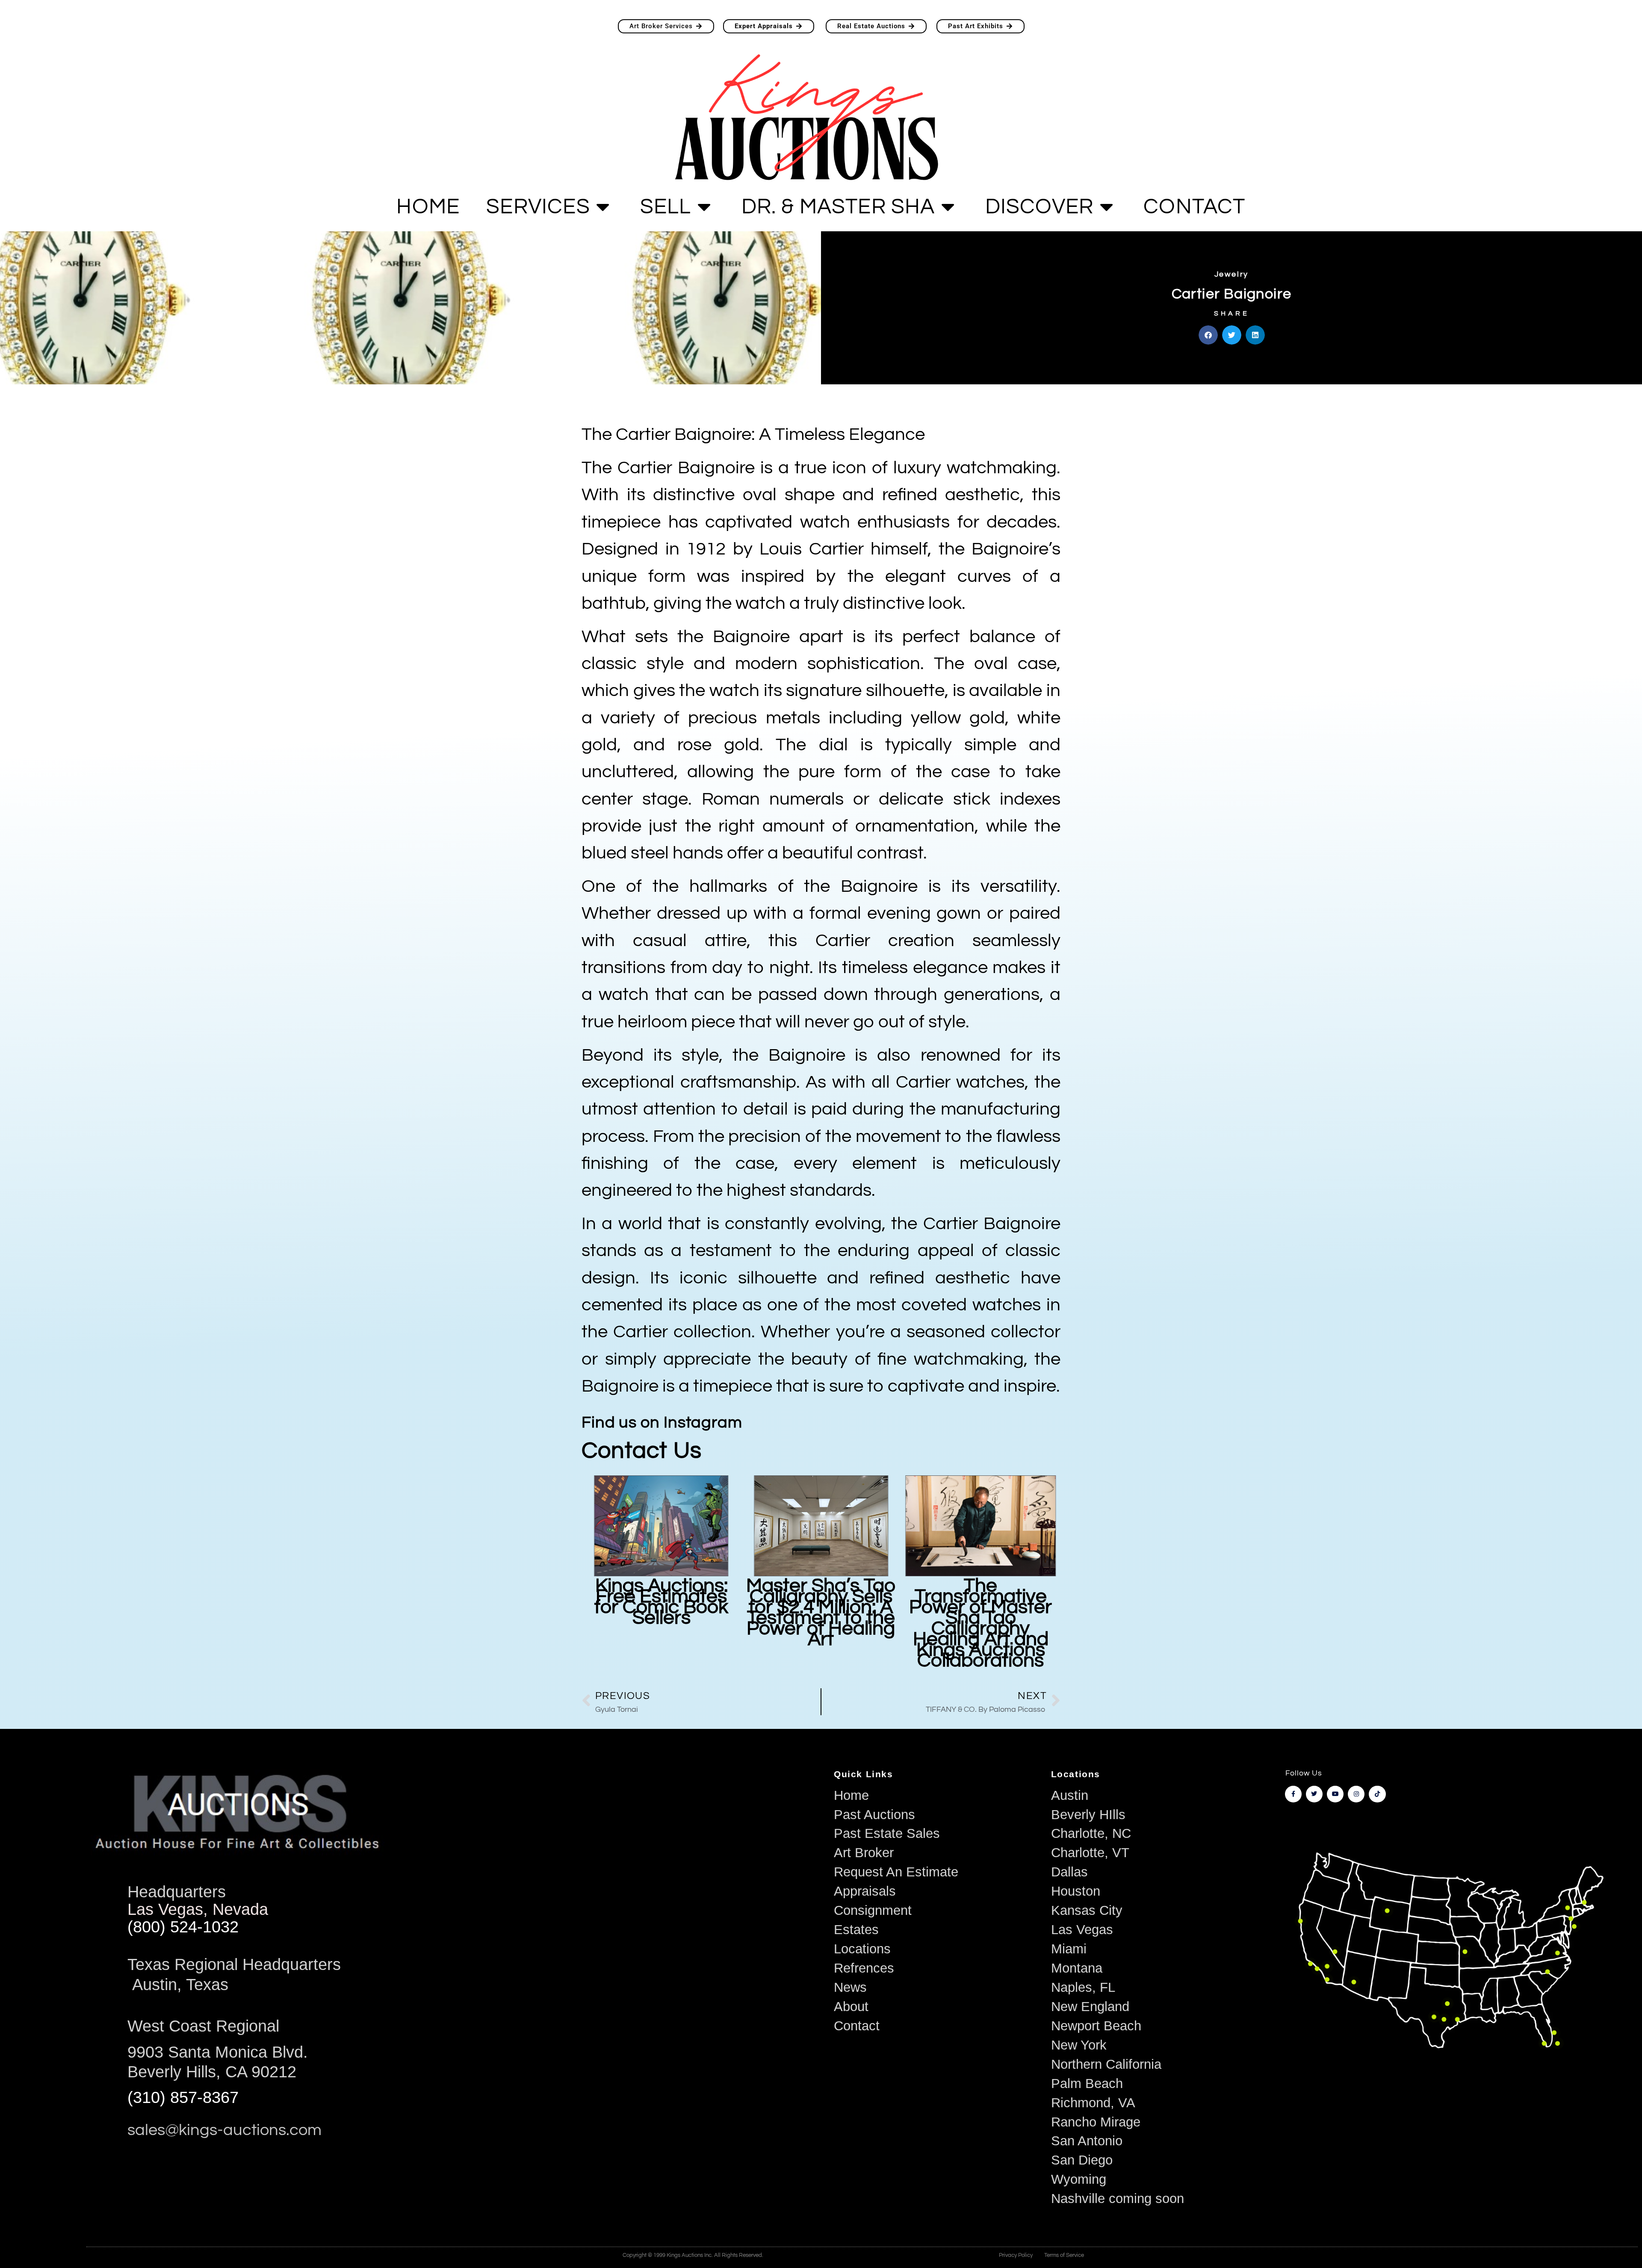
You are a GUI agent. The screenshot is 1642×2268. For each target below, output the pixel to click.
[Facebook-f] (1293, 1794)
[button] (1208, 335)
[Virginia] (1558, 1953)
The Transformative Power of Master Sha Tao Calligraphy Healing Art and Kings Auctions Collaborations (821, 1623)
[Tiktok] (1377, 1794)
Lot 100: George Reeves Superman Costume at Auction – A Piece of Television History (980, 1618)
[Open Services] (603, 207)
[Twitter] (1314, 1794)
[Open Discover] (1106, 207)
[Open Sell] (704, 207)
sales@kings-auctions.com (224, 2130)
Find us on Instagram (662, 1423)
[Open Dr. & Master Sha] (948, 207)
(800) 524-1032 (183, 1927)
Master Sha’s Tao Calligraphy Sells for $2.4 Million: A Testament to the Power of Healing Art (661, 1612)
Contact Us (642, 1451)
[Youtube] (1335, 1794)
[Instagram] (1356, 1794)
